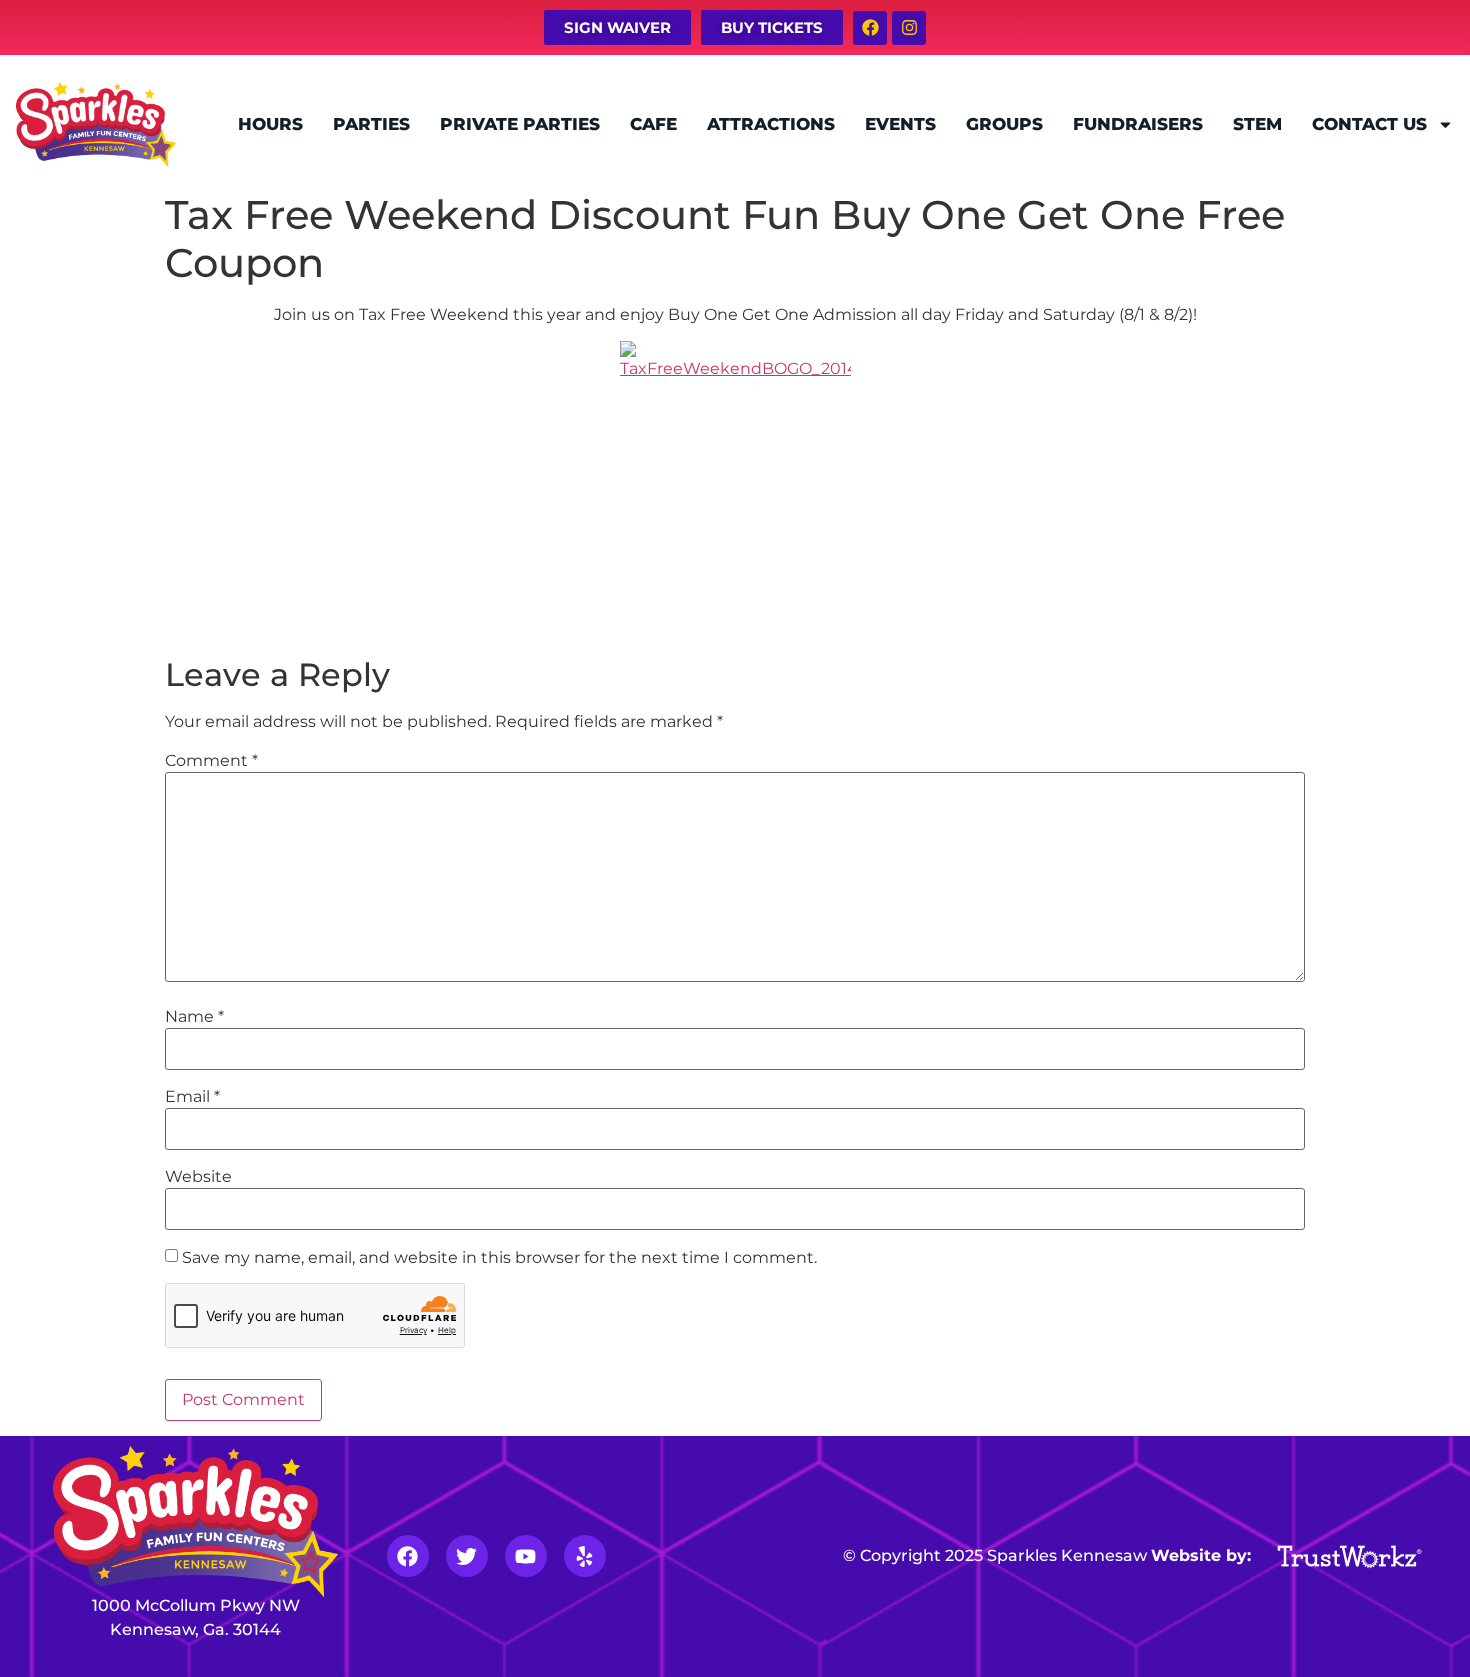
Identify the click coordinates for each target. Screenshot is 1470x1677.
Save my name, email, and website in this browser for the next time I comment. (499, 1258)
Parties (371, 124)
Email (192, 1097)
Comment (211, 761)
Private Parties (520, 124)
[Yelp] (585, 1556)
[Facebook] (870, 28)
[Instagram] (909, 28)
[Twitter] (467, 1556)
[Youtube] (526, 1556)
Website (198, 1177)
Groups (1004, 124)
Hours (270, 124)
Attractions (771, 124)
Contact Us (1369, 124)
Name (194, 1017)
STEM (1257, 124)
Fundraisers (1138, 124)
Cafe (653, 124)
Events (900, 124)
